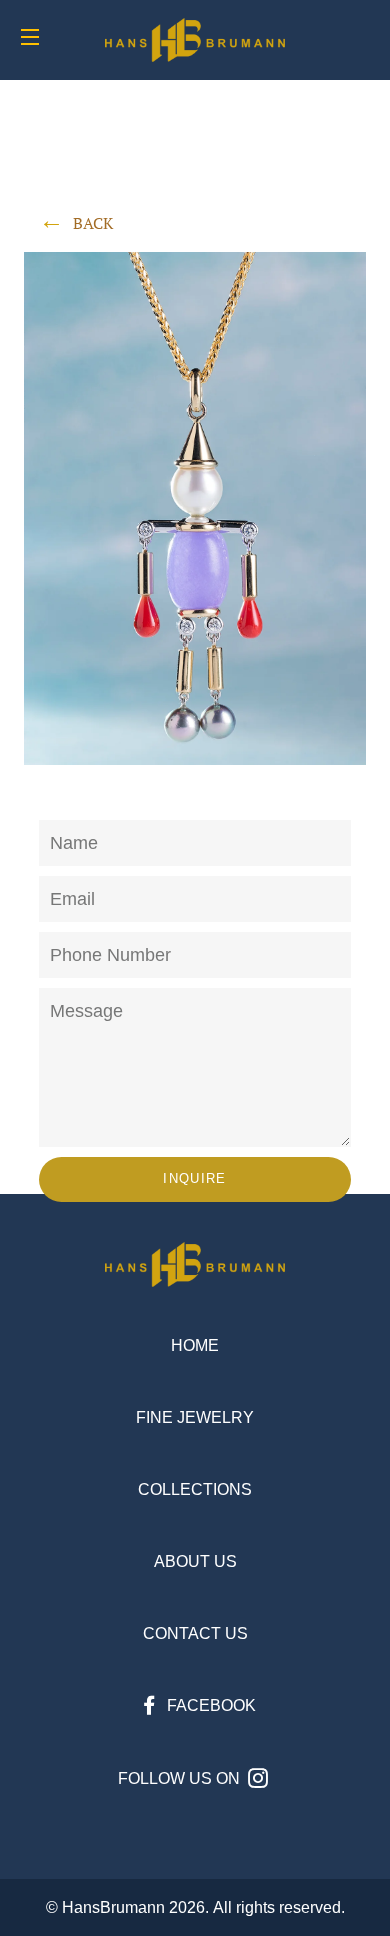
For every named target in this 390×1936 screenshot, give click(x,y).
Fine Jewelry (195, 1417)
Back (93, 223)
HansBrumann (113, 1907)
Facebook (209, 1705)
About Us (195, 1561)
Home (195, 1345)
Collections (195, 1489)
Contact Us (195, 1633)
